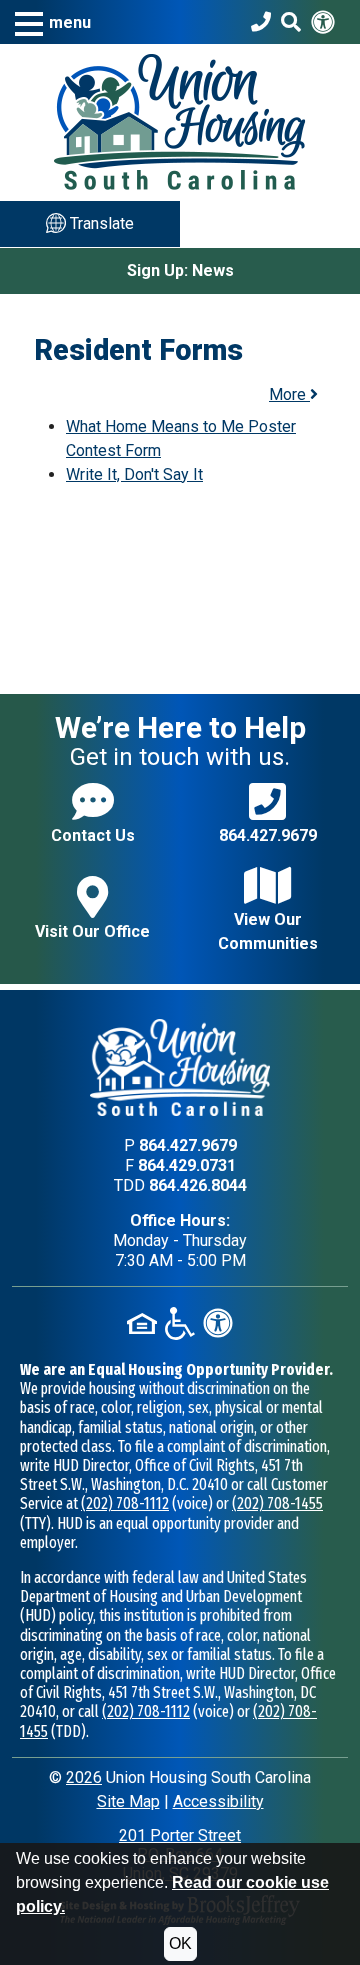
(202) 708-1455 (277, 1503)
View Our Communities (268, 931)
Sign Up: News (180, 270)
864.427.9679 (268, 835)
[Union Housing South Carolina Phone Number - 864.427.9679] (261, 22)
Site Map (128, 1801)
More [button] (289, 394)
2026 (84, 1777)
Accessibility (218, 1801)
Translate (100, 223)
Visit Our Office (92, 931)
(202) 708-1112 (125, 1503)
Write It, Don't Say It (134, 474)
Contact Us (93, 835)
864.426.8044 (198, 1185)
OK (180, 1943)
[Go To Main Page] (180, 120)
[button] (53, 22)
